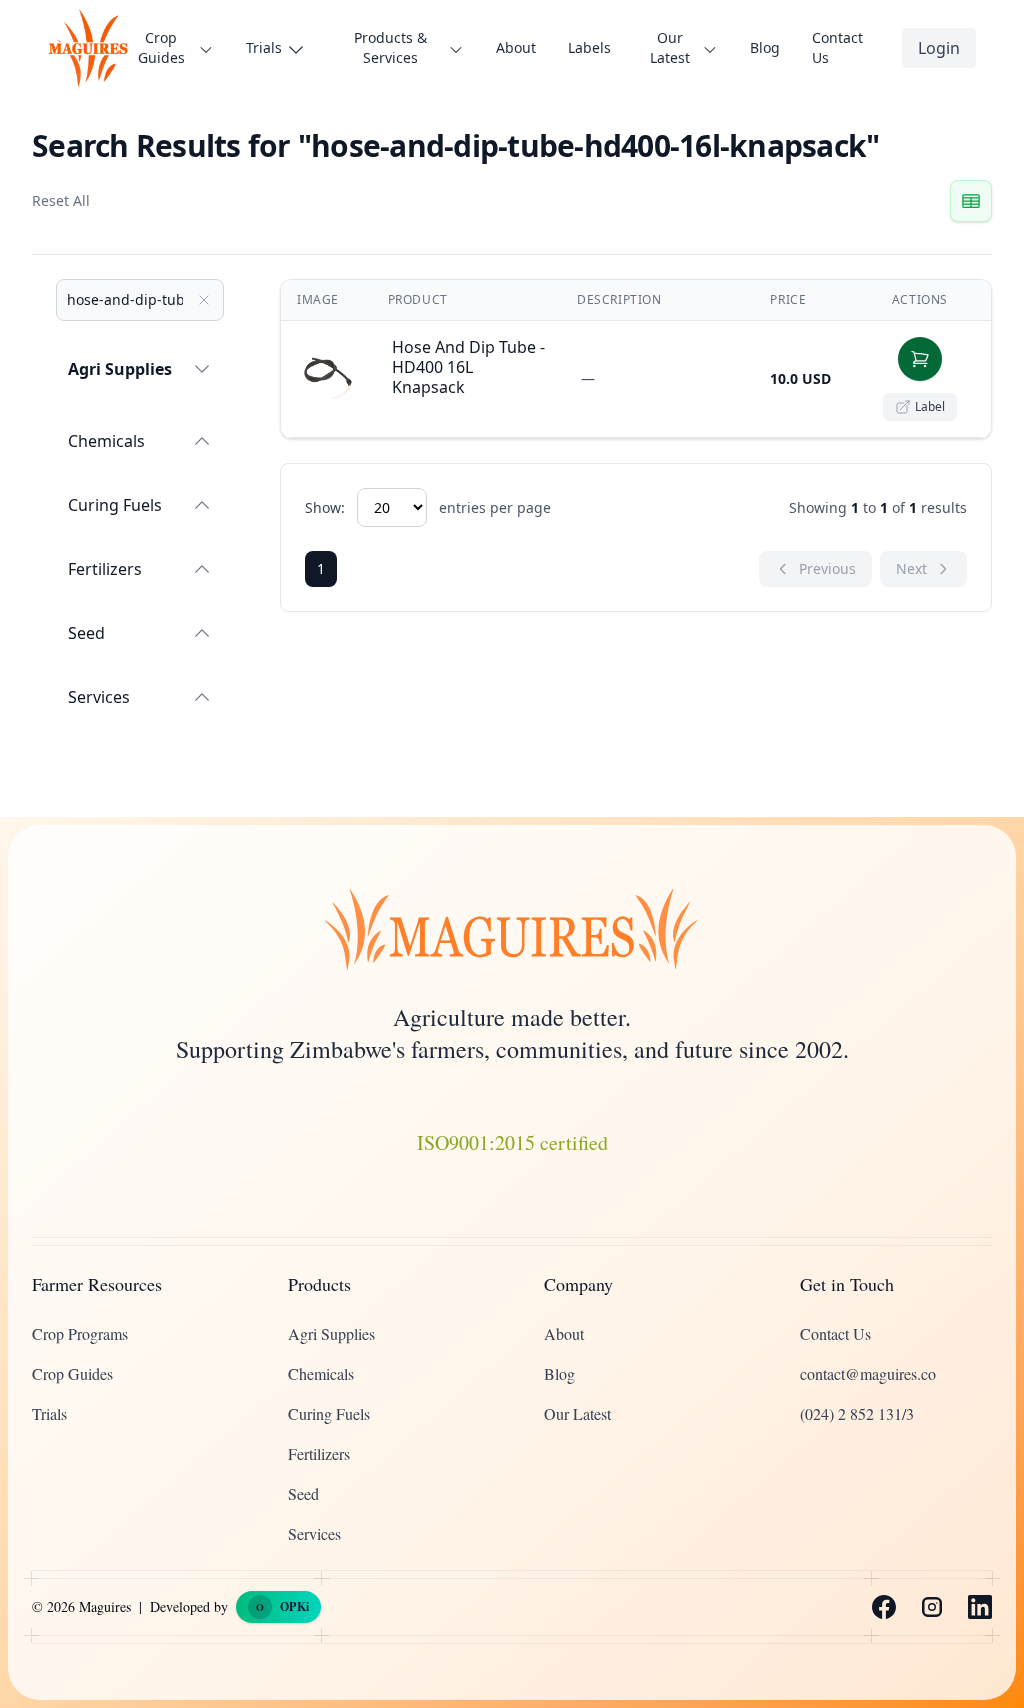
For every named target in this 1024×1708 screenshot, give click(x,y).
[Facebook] (884, 1607)
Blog (765, 47)
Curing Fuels (115, 505)
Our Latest (577, 1413)
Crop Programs (80, 1333)
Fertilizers (105, 569)
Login (939, 48)
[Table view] (971, 201)
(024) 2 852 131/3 (857, 1413)
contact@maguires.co (868, 1373)
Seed (86, 633)
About (516, 47)
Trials (49, 1413)
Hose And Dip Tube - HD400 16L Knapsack (468, 367)
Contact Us (837, 47)
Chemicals (106, 441)
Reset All (61, 200)
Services (99, 697)
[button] (920, 359)
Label (930, 406)
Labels (589, 47)
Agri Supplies (120, 369)
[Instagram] (932, 1607)
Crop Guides (72, 1373)
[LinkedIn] (980, 1607)
